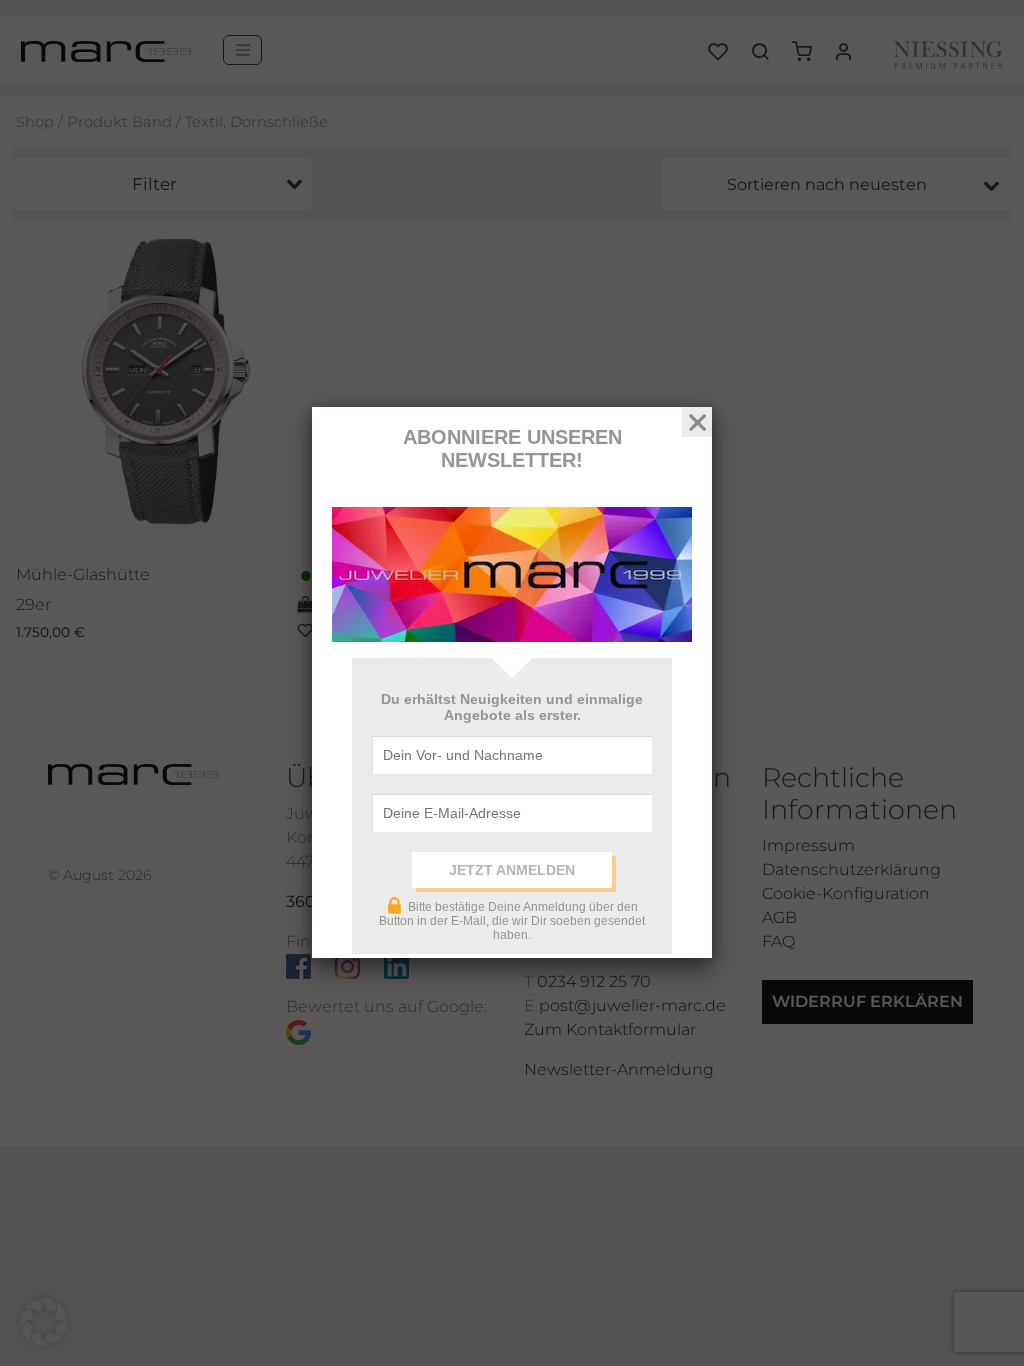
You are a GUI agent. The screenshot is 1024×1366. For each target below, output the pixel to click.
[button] (44, 1322)
